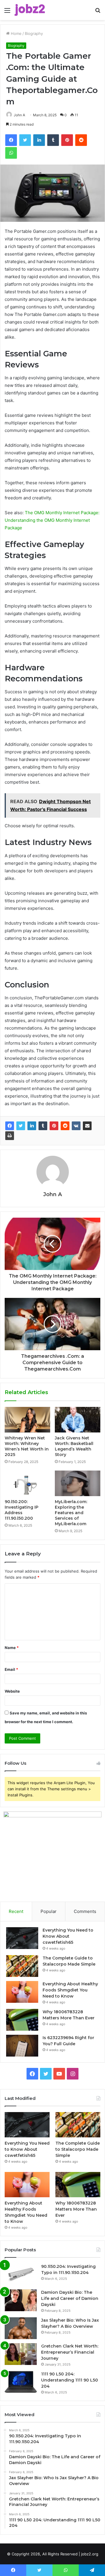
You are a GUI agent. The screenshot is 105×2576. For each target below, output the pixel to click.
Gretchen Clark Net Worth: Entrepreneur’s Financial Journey (70, 2352)
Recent (16, 1911)
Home (16, 33)
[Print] (10, 1136)
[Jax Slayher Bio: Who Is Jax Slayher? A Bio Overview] (21, 2328)
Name (12, 1648)
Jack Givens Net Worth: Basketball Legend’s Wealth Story (74, 1446)
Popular (49, 1911)
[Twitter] (21, 1126)
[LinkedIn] (32, 1126)
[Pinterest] (54, 1126)
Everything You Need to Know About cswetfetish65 (68, 1936)
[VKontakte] (76, 1126)
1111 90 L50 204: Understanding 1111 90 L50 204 (70, 2380)
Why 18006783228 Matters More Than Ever (76, 2209)
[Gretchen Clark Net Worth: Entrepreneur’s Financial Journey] (21, 2354)
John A (19, 115)
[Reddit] (65, 1126)
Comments (85, 1911)
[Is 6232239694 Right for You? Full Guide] (22, 2046)
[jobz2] (30, 10)
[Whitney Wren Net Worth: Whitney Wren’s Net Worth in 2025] (27, 1420)
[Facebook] (10, 1126)
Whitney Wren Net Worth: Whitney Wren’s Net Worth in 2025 (27, 1446)
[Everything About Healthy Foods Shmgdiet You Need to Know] (22, 1992)
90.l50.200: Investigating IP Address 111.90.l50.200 (22, 1510)
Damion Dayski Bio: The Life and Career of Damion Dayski (70, 2298)
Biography (34, 33)
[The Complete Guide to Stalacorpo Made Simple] (22, 1966)
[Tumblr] (43, 1126)
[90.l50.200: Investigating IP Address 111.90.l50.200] (27, 1483)
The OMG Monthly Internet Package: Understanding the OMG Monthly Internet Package (52, 520)
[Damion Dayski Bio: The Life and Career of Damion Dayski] (21, 2300)
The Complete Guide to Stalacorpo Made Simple (78, 2149)
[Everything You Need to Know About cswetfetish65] (22, 1938)
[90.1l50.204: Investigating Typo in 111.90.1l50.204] (21, 2274)
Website (12, 1691)
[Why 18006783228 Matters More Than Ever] (22, 2020)
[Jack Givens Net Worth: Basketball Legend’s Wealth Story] (78, 1420)
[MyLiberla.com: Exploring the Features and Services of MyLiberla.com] (78, 1483)
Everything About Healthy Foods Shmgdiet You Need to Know (70, 1990)
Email (11, 1669)
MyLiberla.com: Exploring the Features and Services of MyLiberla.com (71, 1513)
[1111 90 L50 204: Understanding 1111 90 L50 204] (21, 2382)
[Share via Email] (87, 1126)
